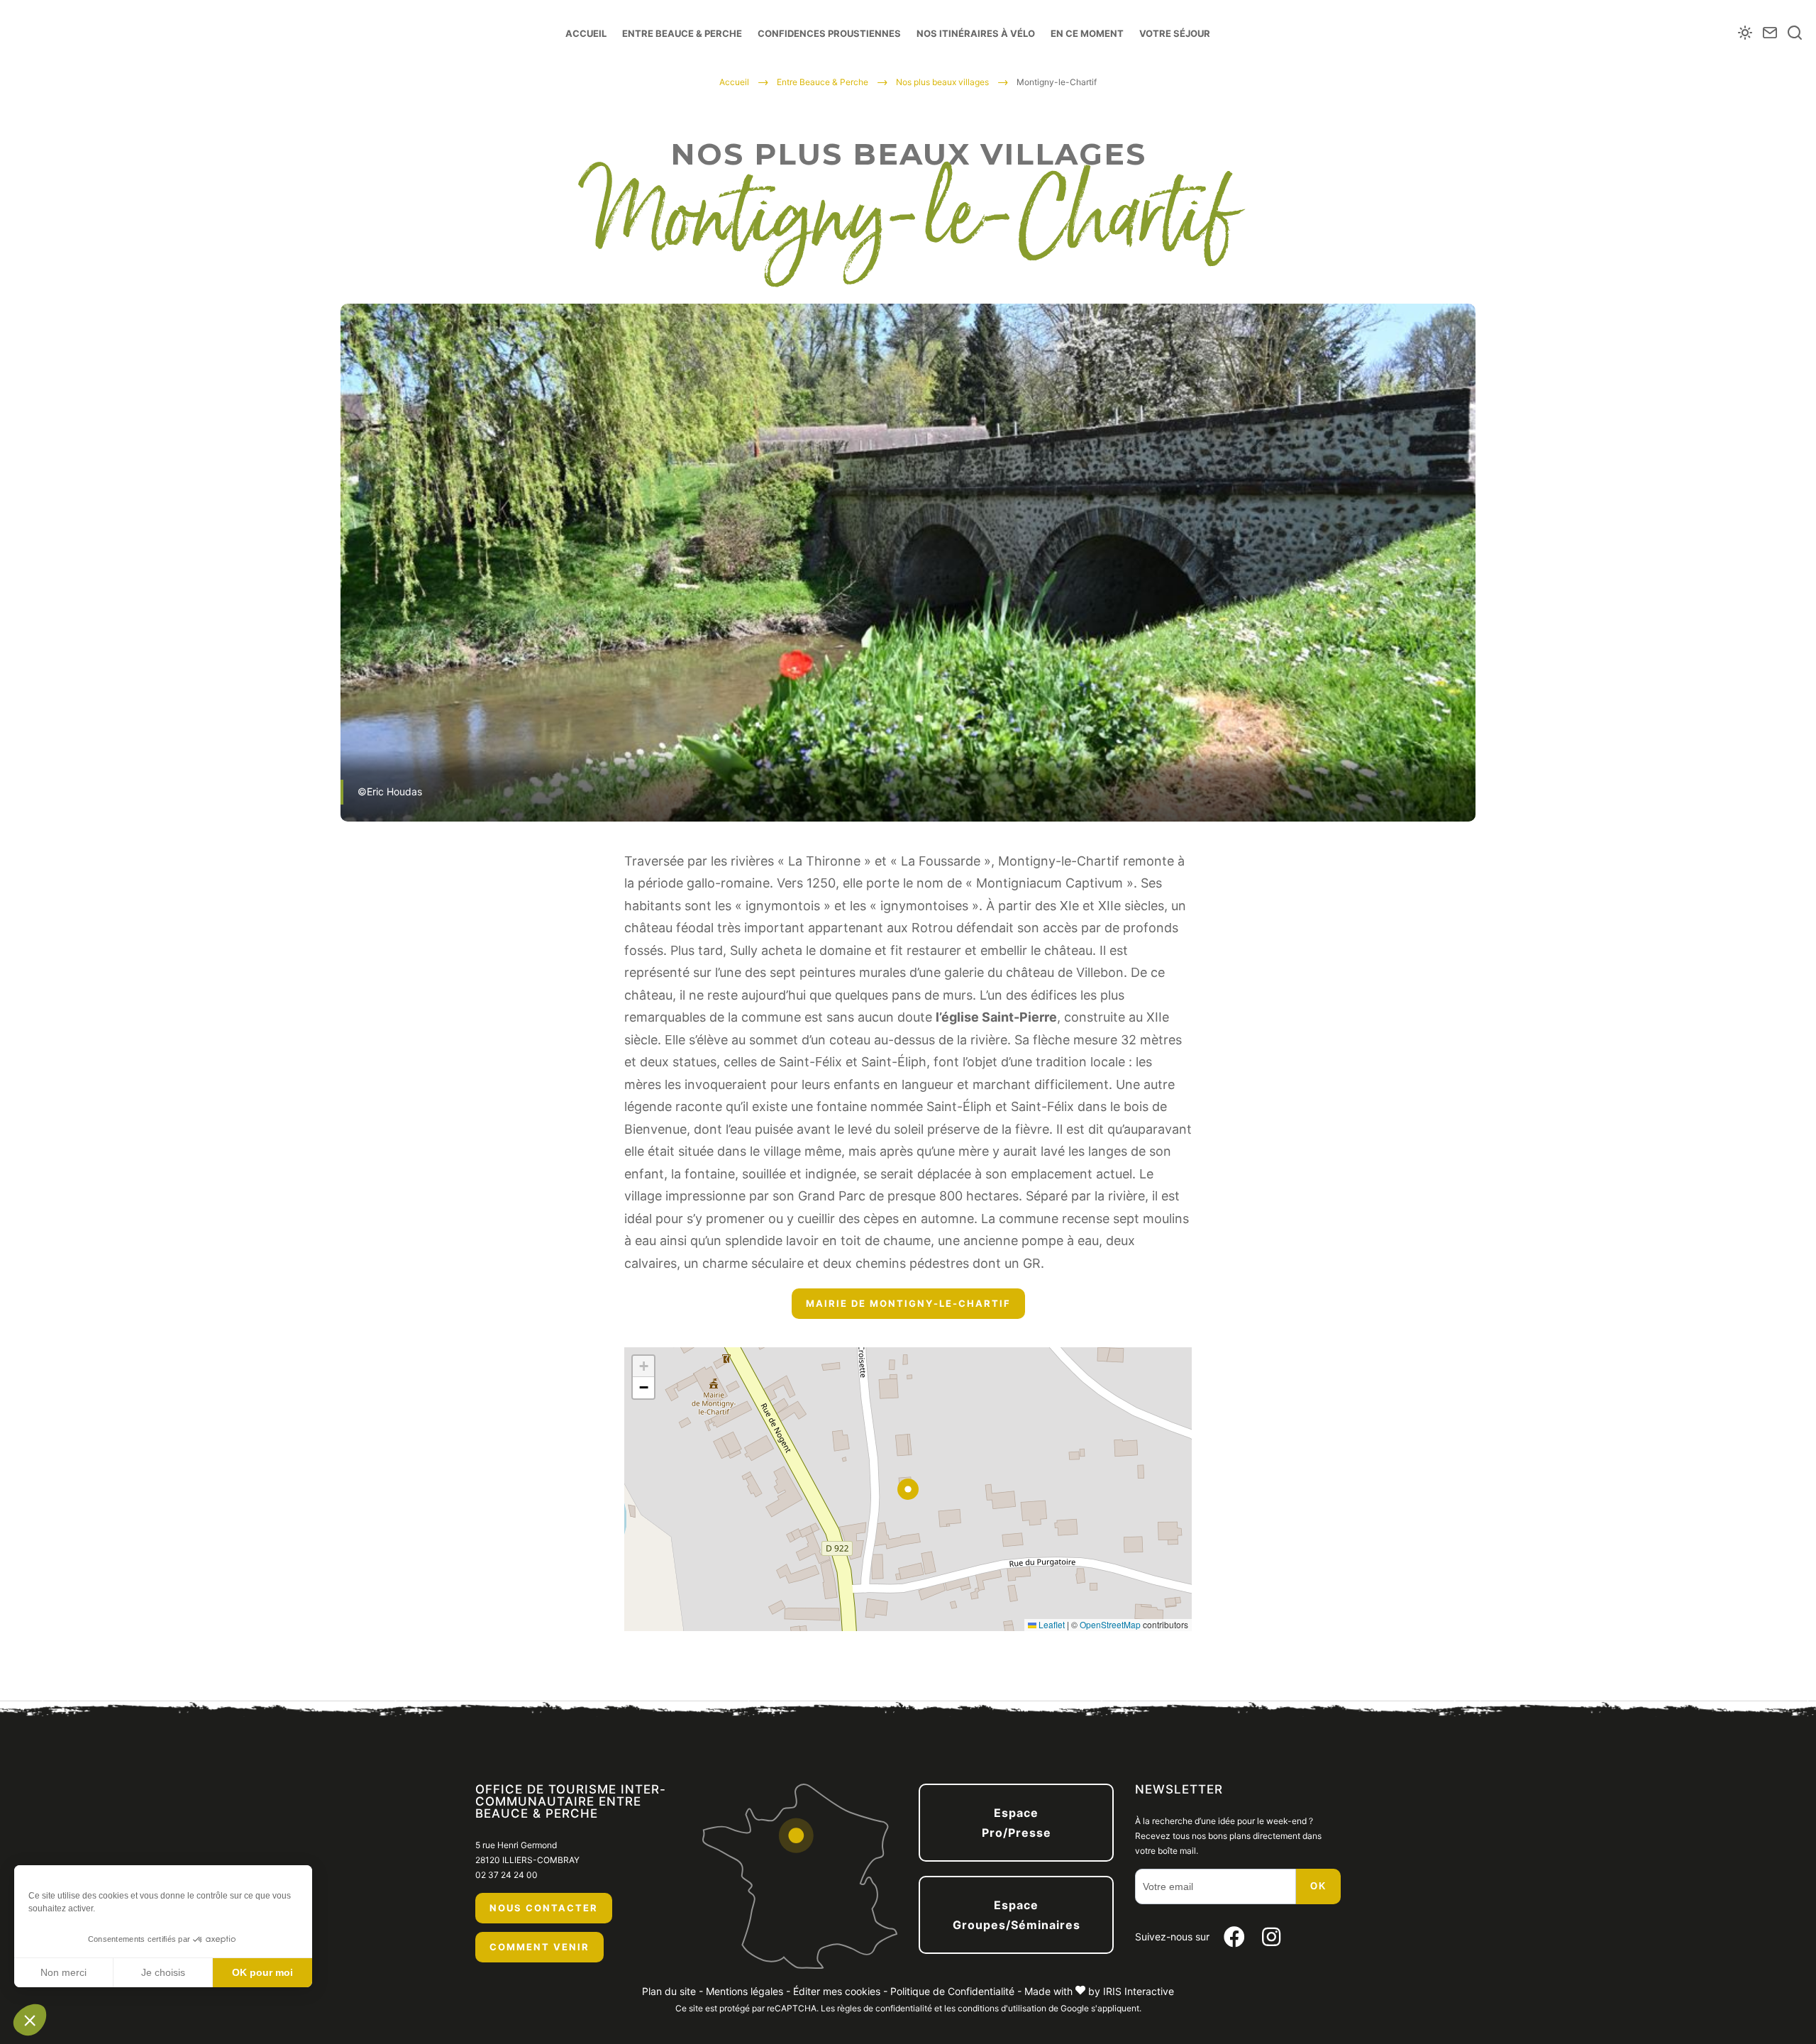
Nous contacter (544, 1908)
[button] (30, 2020)
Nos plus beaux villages (942, 82)
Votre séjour (1175, 33)
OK (1318, 1886)
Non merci (63, 1972)
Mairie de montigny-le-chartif (908, 1303)
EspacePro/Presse (1017, 1823)
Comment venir (539, 1947)
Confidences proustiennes (829, 33)
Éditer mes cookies (837, 1991)
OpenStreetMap (1110, 1624)
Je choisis (163, 1972)
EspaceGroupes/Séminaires (1017, 1915)
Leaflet (1051, 1624)
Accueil (586, 33)
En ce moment (1087, 33)
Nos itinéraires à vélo (976, 33)
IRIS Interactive (1139, 1991)
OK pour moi (262, 1972)
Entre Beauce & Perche (682, 33)
